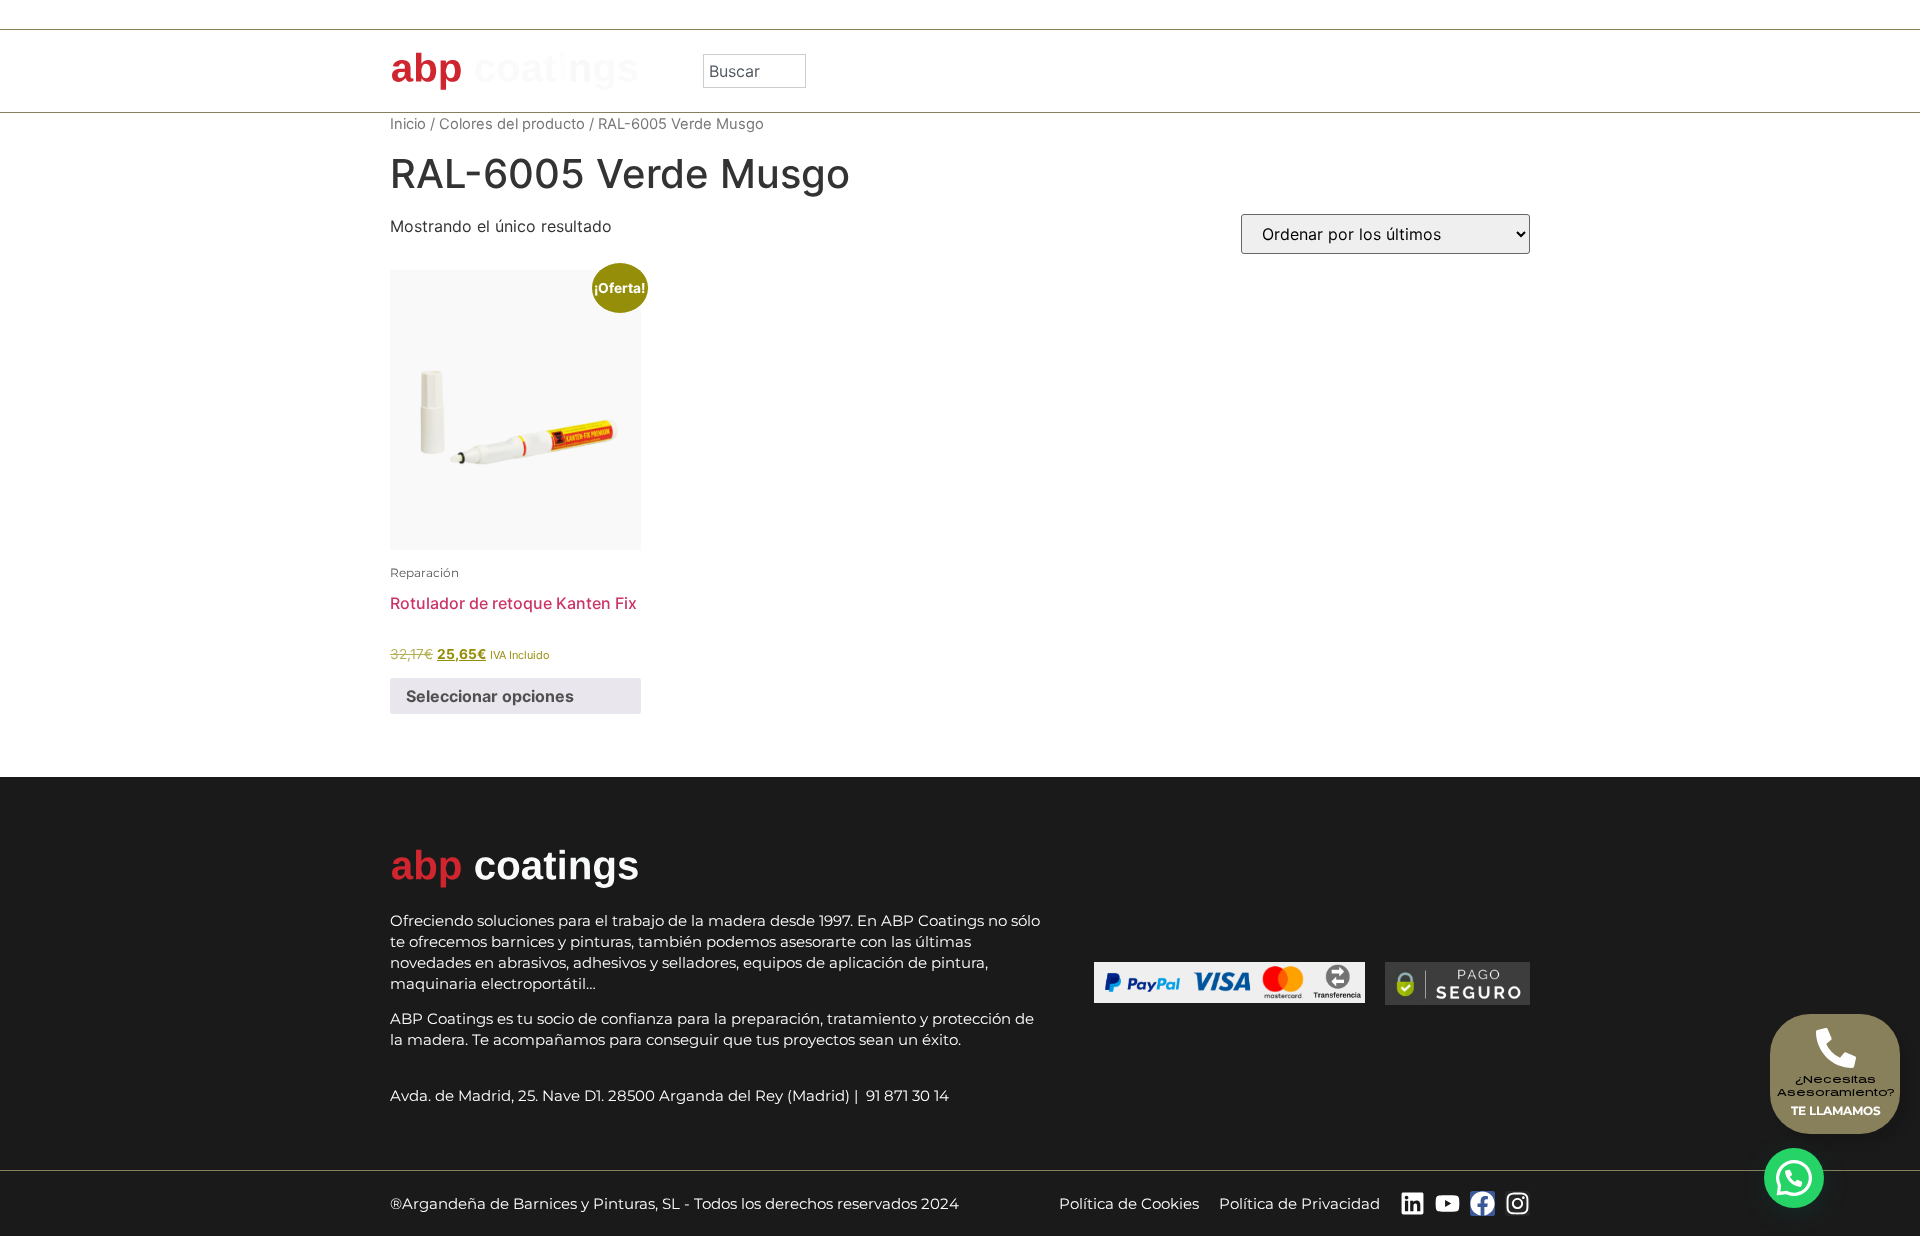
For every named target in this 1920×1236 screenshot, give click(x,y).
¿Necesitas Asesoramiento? (1836, 1085)
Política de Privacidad (1299, 1203)
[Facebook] (1482, 1203)
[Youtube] (1447, 1203)
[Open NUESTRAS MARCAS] (1270, 71)
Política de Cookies (1129, 1203)
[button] (1794, 1178)
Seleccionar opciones (490, 696)
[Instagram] (1517, 1203)
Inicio (408, 124)
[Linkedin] (1412, 1203)
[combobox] (754, 71)
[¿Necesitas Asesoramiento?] (1836, 1048)
